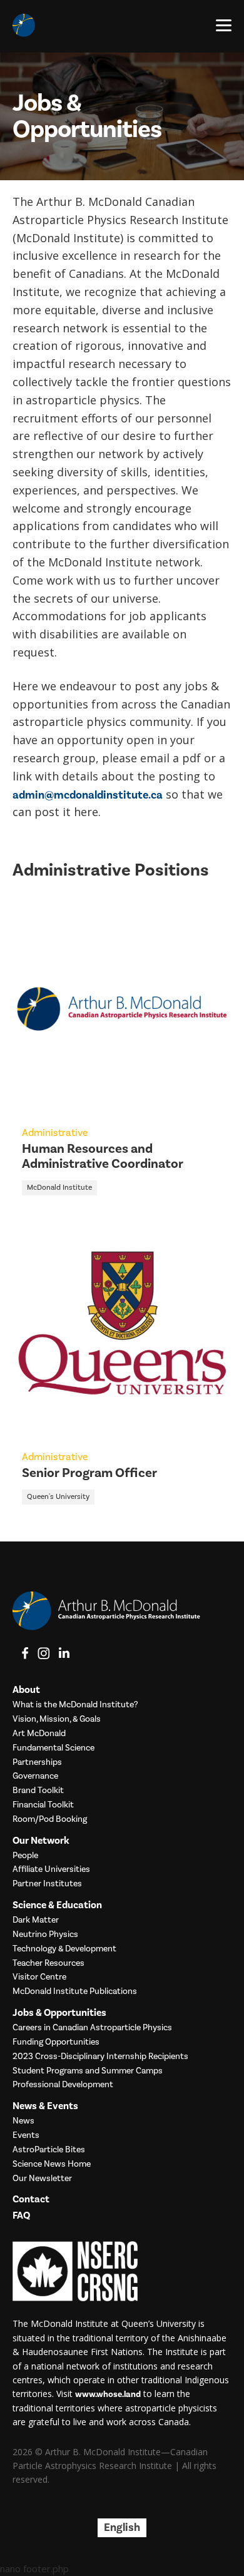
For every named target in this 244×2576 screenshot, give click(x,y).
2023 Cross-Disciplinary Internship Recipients (100, 2057)
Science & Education (57, 1905)
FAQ (21, 2216)
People (25, 1856)
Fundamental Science (53, 1748)
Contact (31, 2200)
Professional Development (63, 2085)
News (23, 2121)
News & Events (45, 2106)
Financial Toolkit (43, 1805)
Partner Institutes (47, 1884)
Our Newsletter (42, 2179)
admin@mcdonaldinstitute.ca (88, 795)
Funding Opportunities (56, 2042)
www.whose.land (108, 2395)
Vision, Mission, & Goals (57, 1720)
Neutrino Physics (45, 1935)
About (26, 1690)
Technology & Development (64, 1949)
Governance (35, 1776)
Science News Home (52, 2165)
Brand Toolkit (38, 1791)
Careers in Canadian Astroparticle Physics (92, 2028)
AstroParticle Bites (49, 2150)
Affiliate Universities (51, 1870)
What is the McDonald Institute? (75, 1705)
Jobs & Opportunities (59, 2013)
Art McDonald (39, 1734)
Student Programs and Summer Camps (88, 2071)
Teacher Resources (48, 1964)
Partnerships (37, 1763)
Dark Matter (36, 1920)
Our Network (41, 1841)
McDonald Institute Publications (75, 1992)
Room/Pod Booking (50, 1820)
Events (26, 2136)
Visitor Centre (39, 1977)
